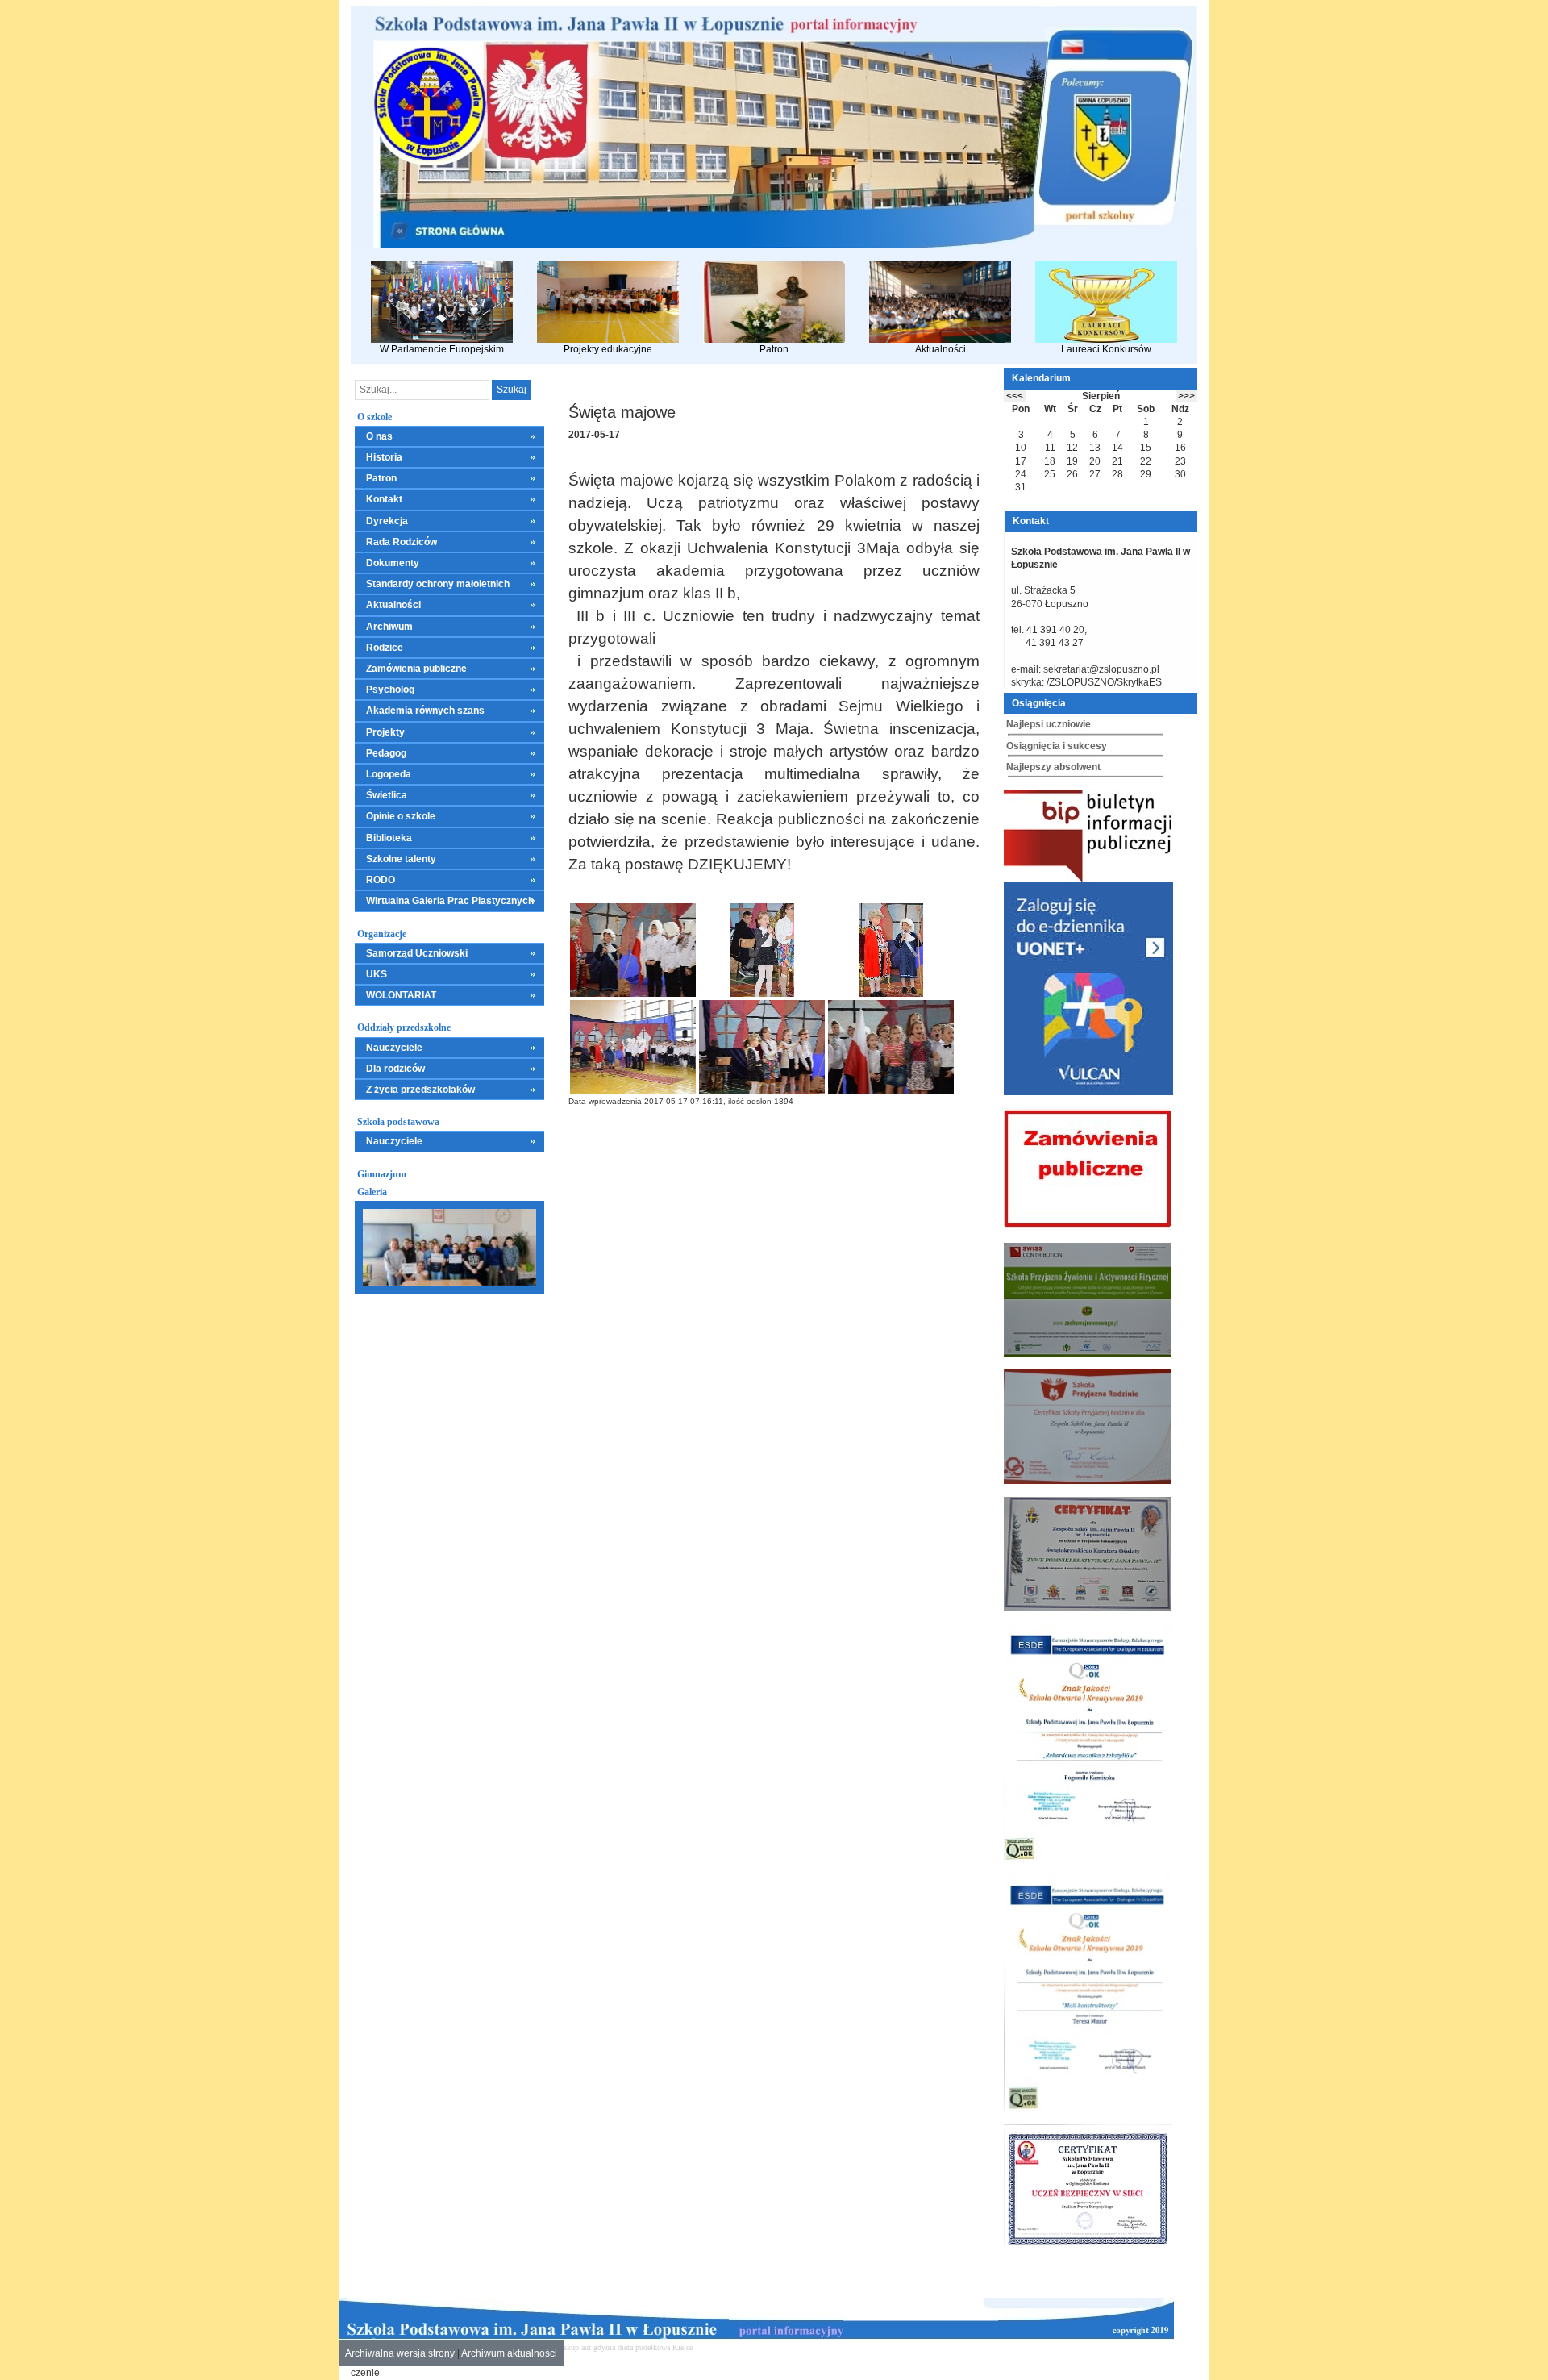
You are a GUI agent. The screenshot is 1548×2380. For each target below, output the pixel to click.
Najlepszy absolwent (1053, 767)
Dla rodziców (395, 1069)
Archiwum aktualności (509, 2353)
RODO (381, 880)
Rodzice (385, 648)
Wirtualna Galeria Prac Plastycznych (450, 901)
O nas (379, 436)
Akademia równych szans (425, 711)
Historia (384, 457)
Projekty (385, 732)
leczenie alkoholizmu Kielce (799, 2347)
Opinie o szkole (401, 816)
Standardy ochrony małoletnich (438, 584)
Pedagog (386, 753)
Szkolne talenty (401, 859)
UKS (377, 974)
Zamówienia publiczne (416, 669)
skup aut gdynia (589, 2347)
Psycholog (390, 690)
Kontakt (384, 499)
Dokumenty (393, 563)
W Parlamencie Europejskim (442, 349)
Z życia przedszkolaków (420, 1090)
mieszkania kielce (723, 2347)
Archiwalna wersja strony (400, 2353)
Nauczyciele (394, 1048)
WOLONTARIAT (401, 995)
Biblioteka (389, 838)
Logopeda (389, 774)
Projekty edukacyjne (608, 349)
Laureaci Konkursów (1106, 349)
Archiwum (389, 627)
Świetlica (387, 795)
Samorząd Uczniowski (417, 953)
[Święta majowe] (633, 950)
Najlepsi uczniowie (1049, 724)
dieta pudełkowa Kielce (655, 2347)
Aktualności (940, 349)
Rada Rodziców (402, 542)
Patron (774, 349)
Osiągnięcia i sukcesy (1057, 746)
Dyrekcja (387, 521)
